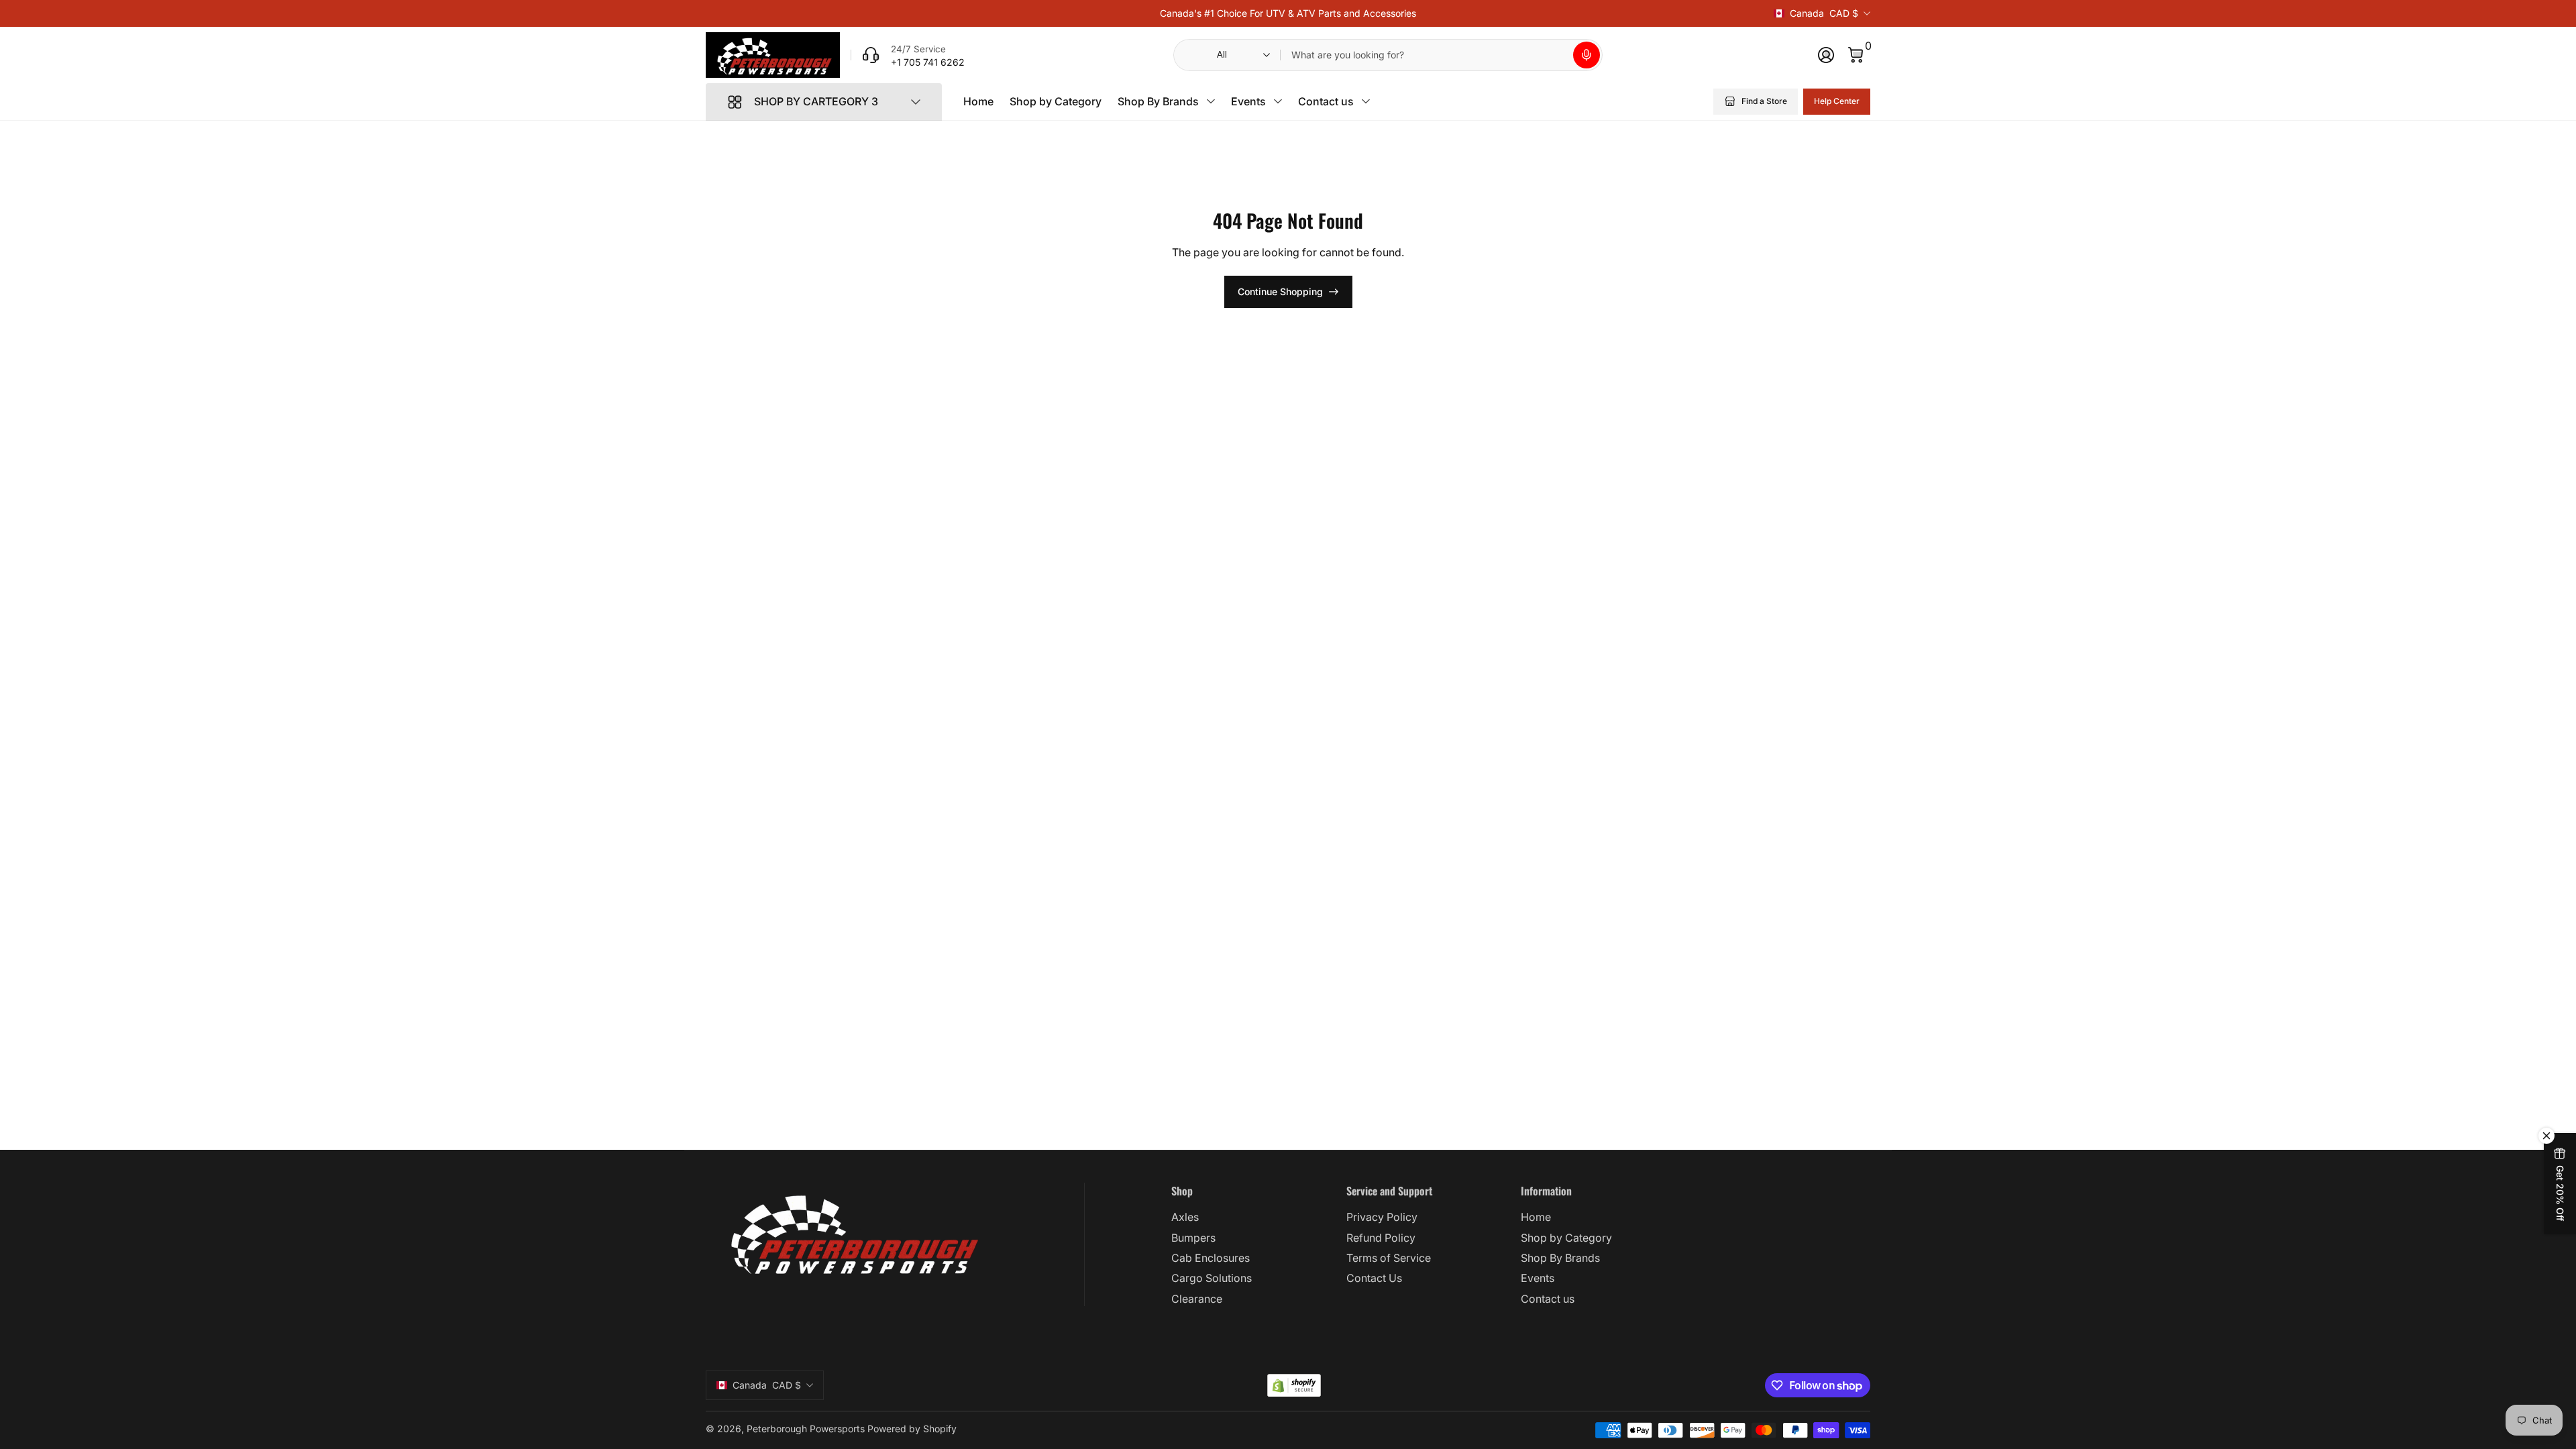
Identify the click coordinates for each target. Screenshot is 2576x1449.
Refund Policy (1381, 1238)
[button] (1587, 55)
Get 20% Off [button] (2560, 1193)
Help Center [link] (1837, 101)
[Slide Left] (1149, 13)
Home (978, 101)
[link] (908, 55)
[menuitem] (1253, 1217)
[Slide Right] (1427, 13)
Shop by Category (1056, 101)
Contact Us (1374, 1278)
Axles (1185, 1217)
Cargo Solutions (1212, 1278)
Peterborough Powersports (806, 1429)
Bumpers (1193, 1238)
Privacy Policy (1382, 1217)
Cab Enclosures (1211, 1258)
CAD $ (1824, 13)
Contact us (1326, 101)
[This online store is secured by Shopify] (1294, 1386)
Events (1248, 101)
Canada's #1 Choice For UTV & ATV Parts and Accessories (1288, 13)
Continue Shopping (1280, 291)
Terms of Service (1389, 1258)
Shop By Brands (1158, 101)
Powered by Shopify (912, 1429)
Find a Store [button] (1764, 101)
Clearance (1197, 1299)
